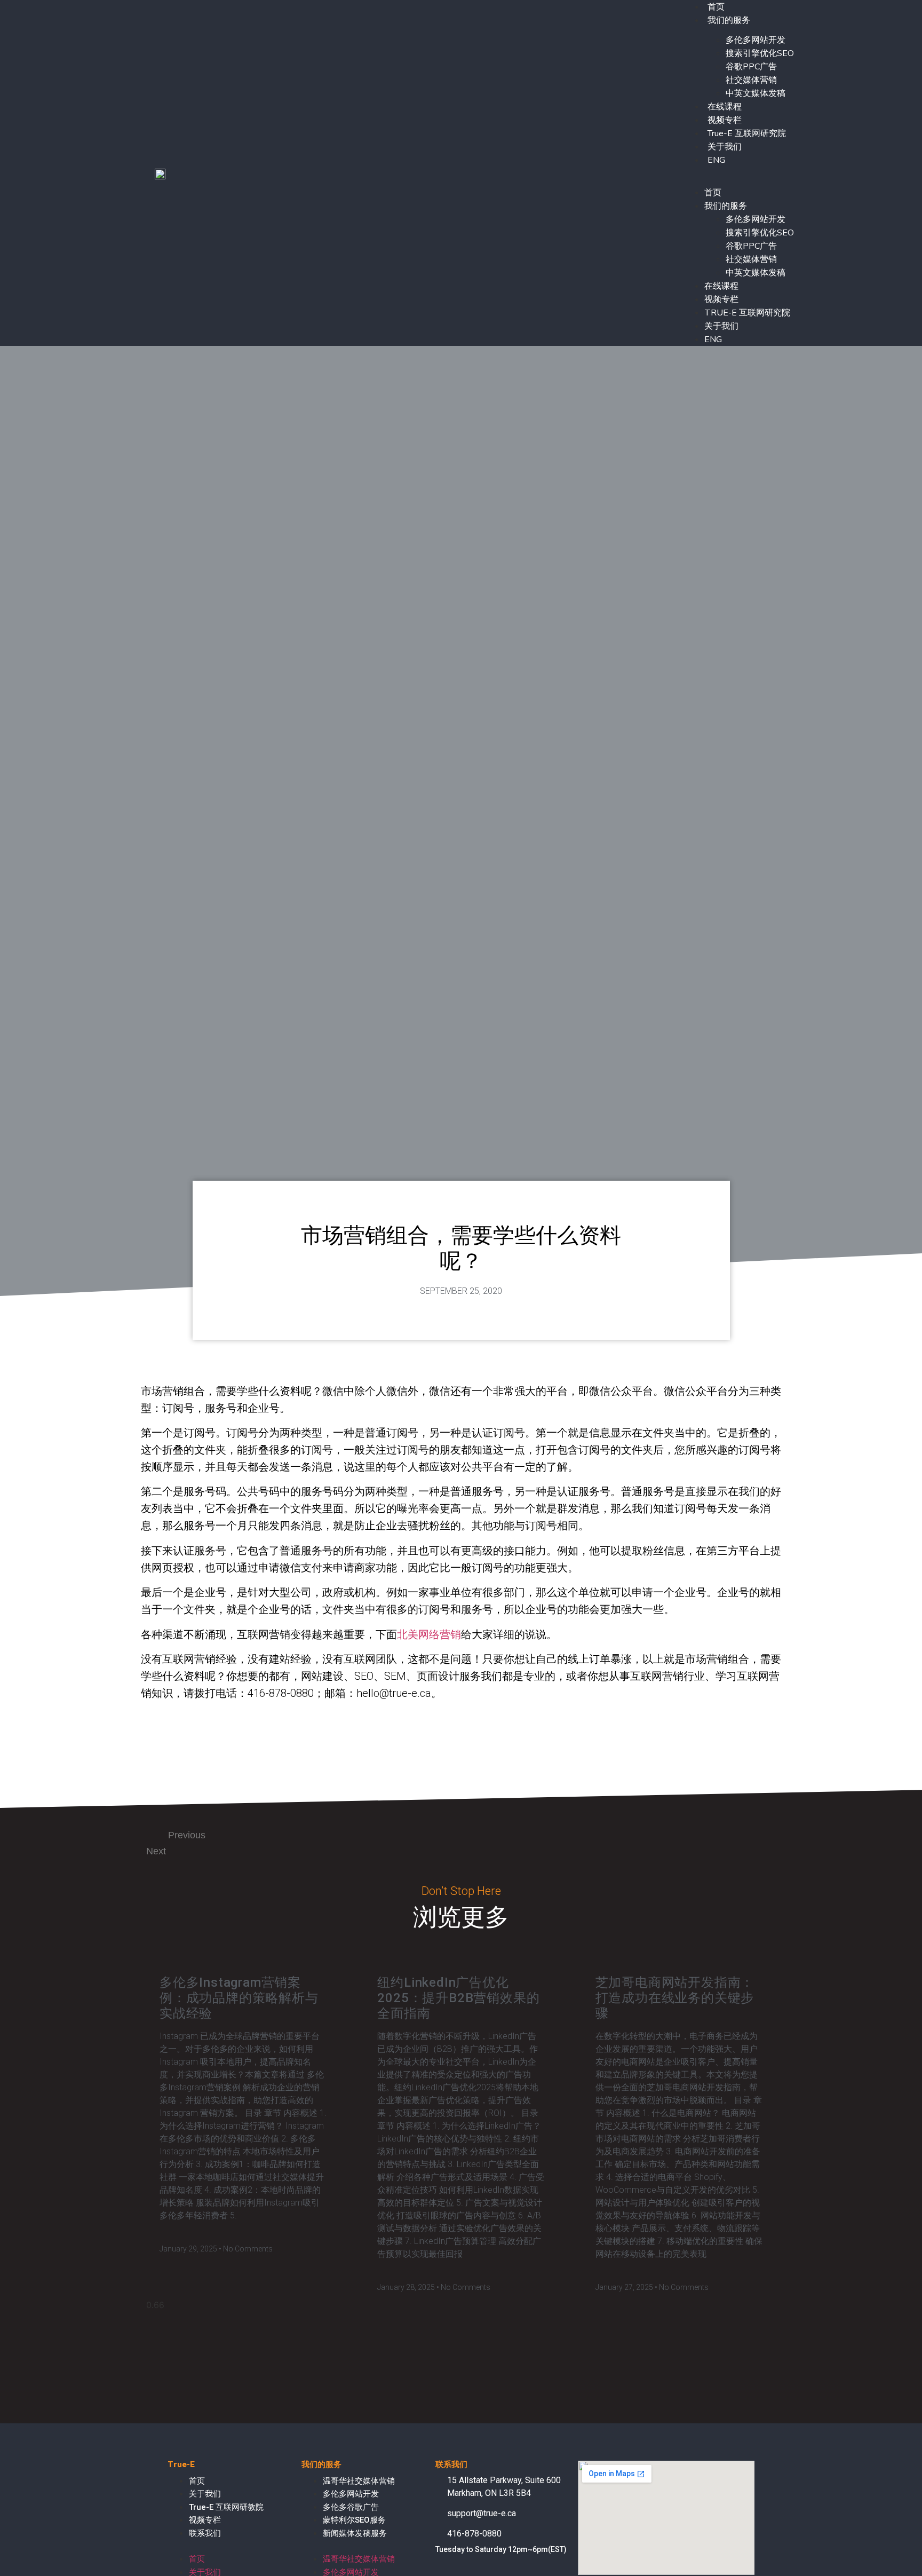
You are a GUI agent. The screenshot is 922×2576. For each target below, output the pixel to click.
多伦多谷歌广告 (351, 2507)
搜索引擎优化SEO (760, 53)
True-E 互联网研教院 (226, 2507)
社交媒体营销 (751, 80)
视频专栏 (725, 120)
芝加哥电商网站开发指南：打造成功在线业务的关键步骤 (675, 1998)
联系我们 (205, 2533)
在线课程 (725, 107)
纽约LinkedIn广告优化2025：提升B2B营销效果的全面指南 (458, 1998)
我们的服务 (729, 20)
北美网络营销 (429, 1634)
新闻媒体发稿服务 (355, 2533)
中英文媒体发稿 (756, 93)
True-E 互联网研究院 (747, 133)
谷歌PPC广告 (751, 67)
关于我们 (725, 147)
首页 (713, 193)
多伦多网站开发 (756, 40)
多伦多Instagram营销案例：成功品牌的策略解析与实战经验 (239, 1998)
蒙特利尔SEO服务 (354, 2520)
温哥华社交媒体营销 (359, 2481)
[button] (738, 173)
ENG (716, 160)
